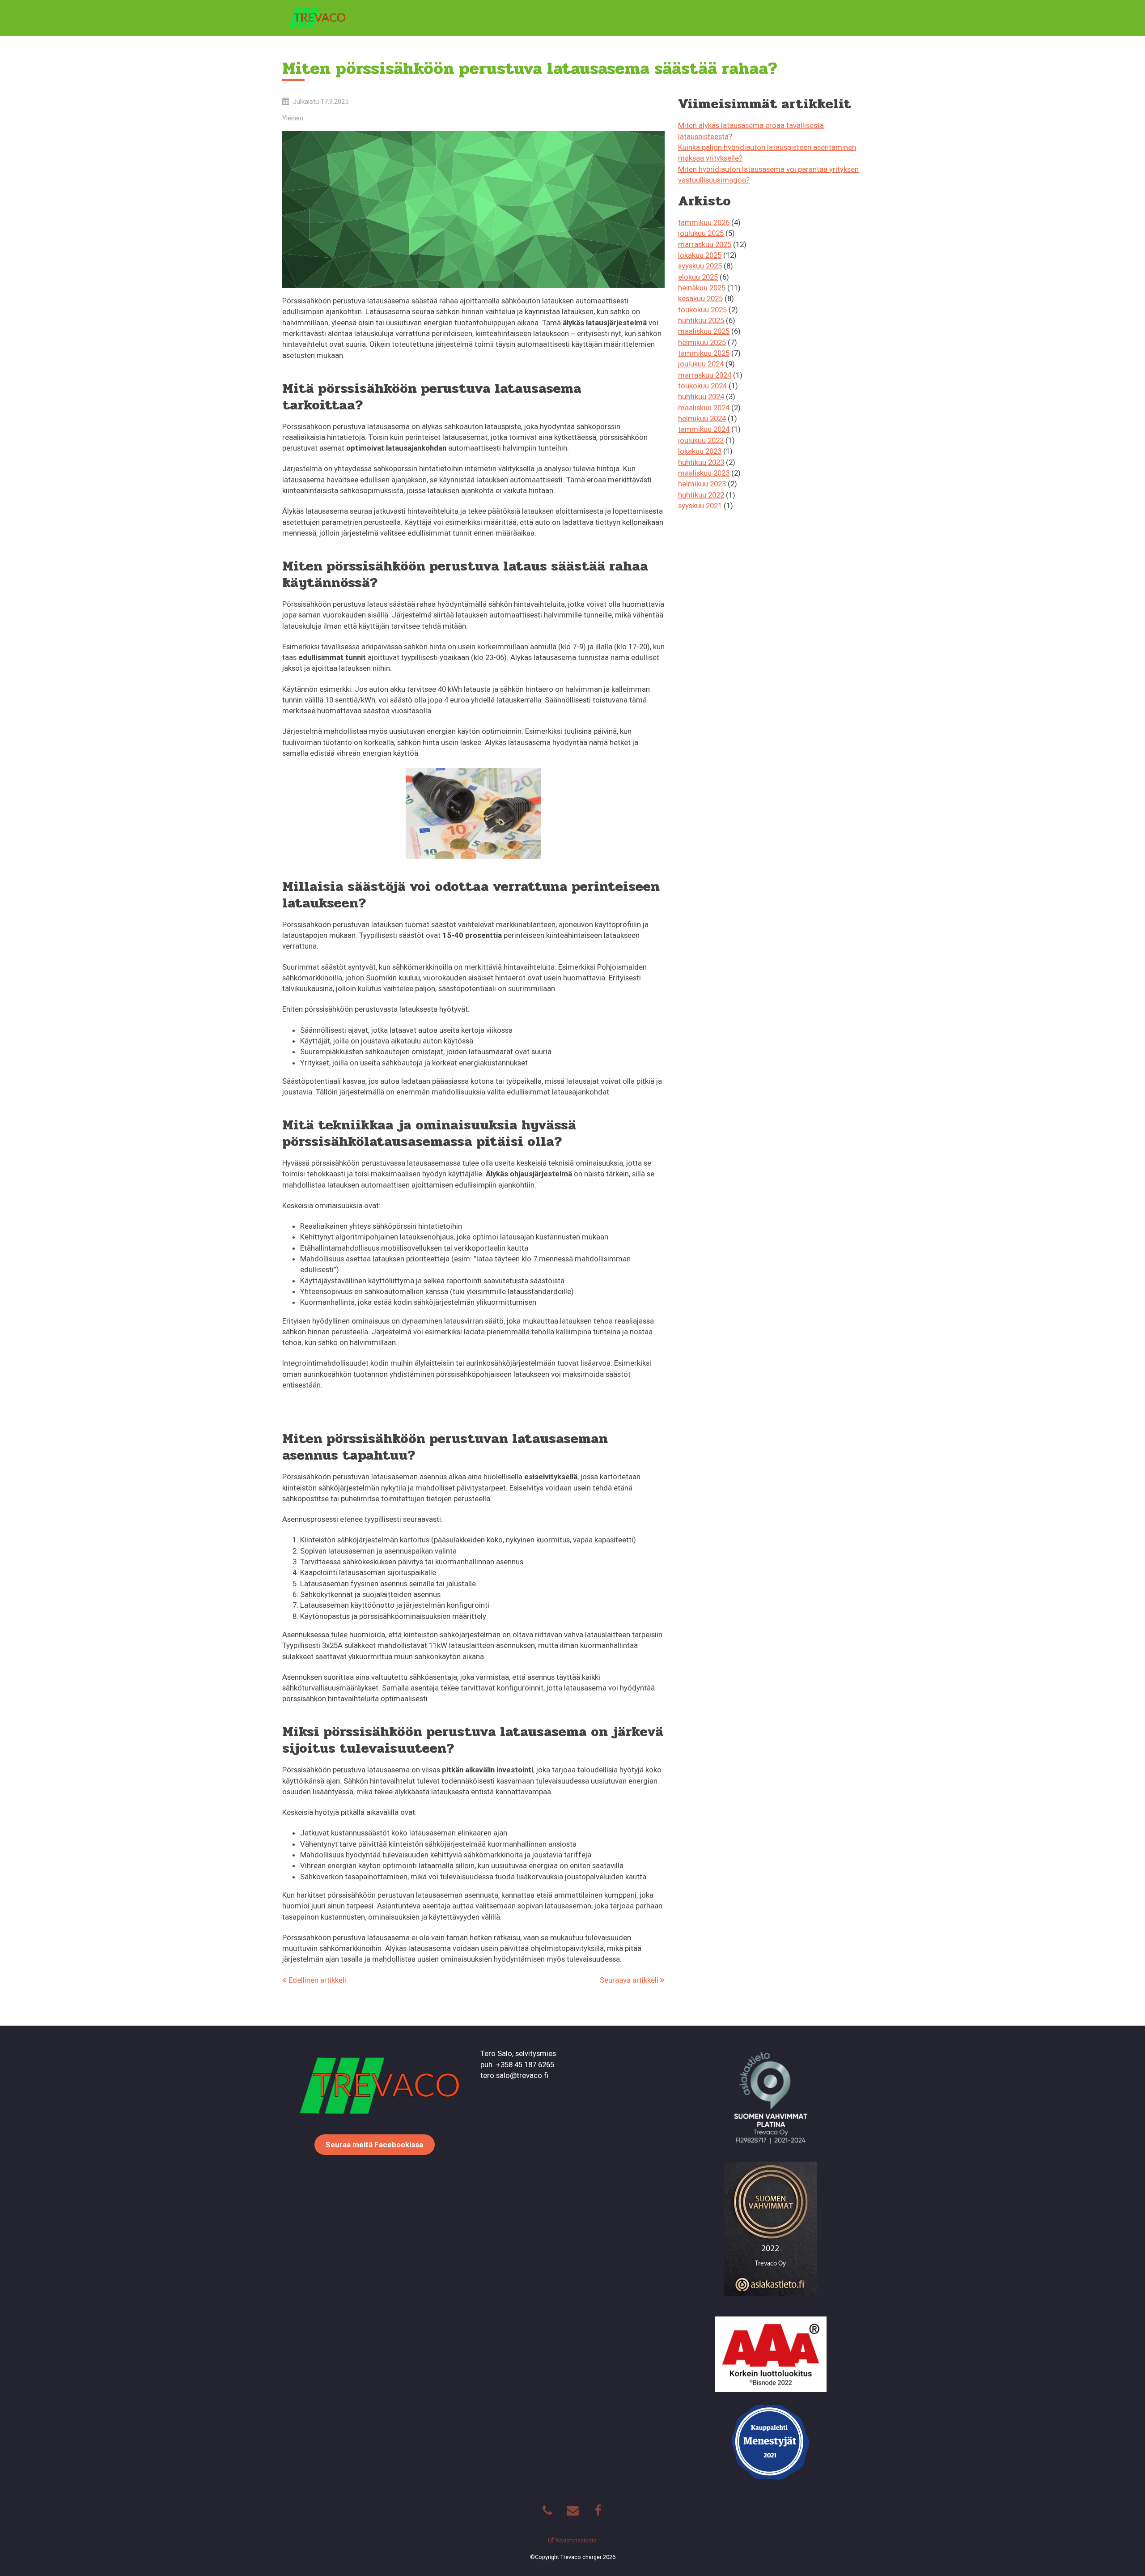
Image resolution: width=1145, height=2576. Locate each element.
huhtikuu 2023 (701, 462)
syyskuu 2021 (700, 506)
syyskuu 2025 (700, 266)
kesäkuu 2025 (700, 298)
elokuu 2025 (698, 277)
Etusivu (787, 18)
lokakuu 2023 (700, 451)
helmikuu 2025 (702, 342)
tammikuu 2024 (704, 429)
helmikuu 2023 (702, 484)
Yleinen (293, 118)
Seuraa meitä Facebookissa (374, 2145)
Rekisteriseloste (575, 2540)
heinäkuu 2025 (702, 288)
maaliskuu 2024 (704, 408)
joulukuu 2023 (701, 440)
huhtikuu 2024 (701, 396)
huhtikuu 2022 (701, 495)
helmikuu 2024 (702, 418)
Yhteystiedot (839, 18)
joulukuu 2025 (701, 233)
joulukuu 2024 (701, 364)
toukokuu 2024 (702, 386)
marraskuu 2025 (705, 244)
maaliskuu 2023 (704, 473)
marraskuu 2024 (705, 375)
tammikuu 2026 (704, 222)
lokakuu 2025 (700, 255)
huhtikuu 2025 (701, 320)
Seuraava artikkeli (630, 1980)
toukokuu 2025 (702, 310)
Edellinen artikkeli (316, 1980)
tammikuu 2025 (704, 353)
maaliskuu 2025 (704, 331)
